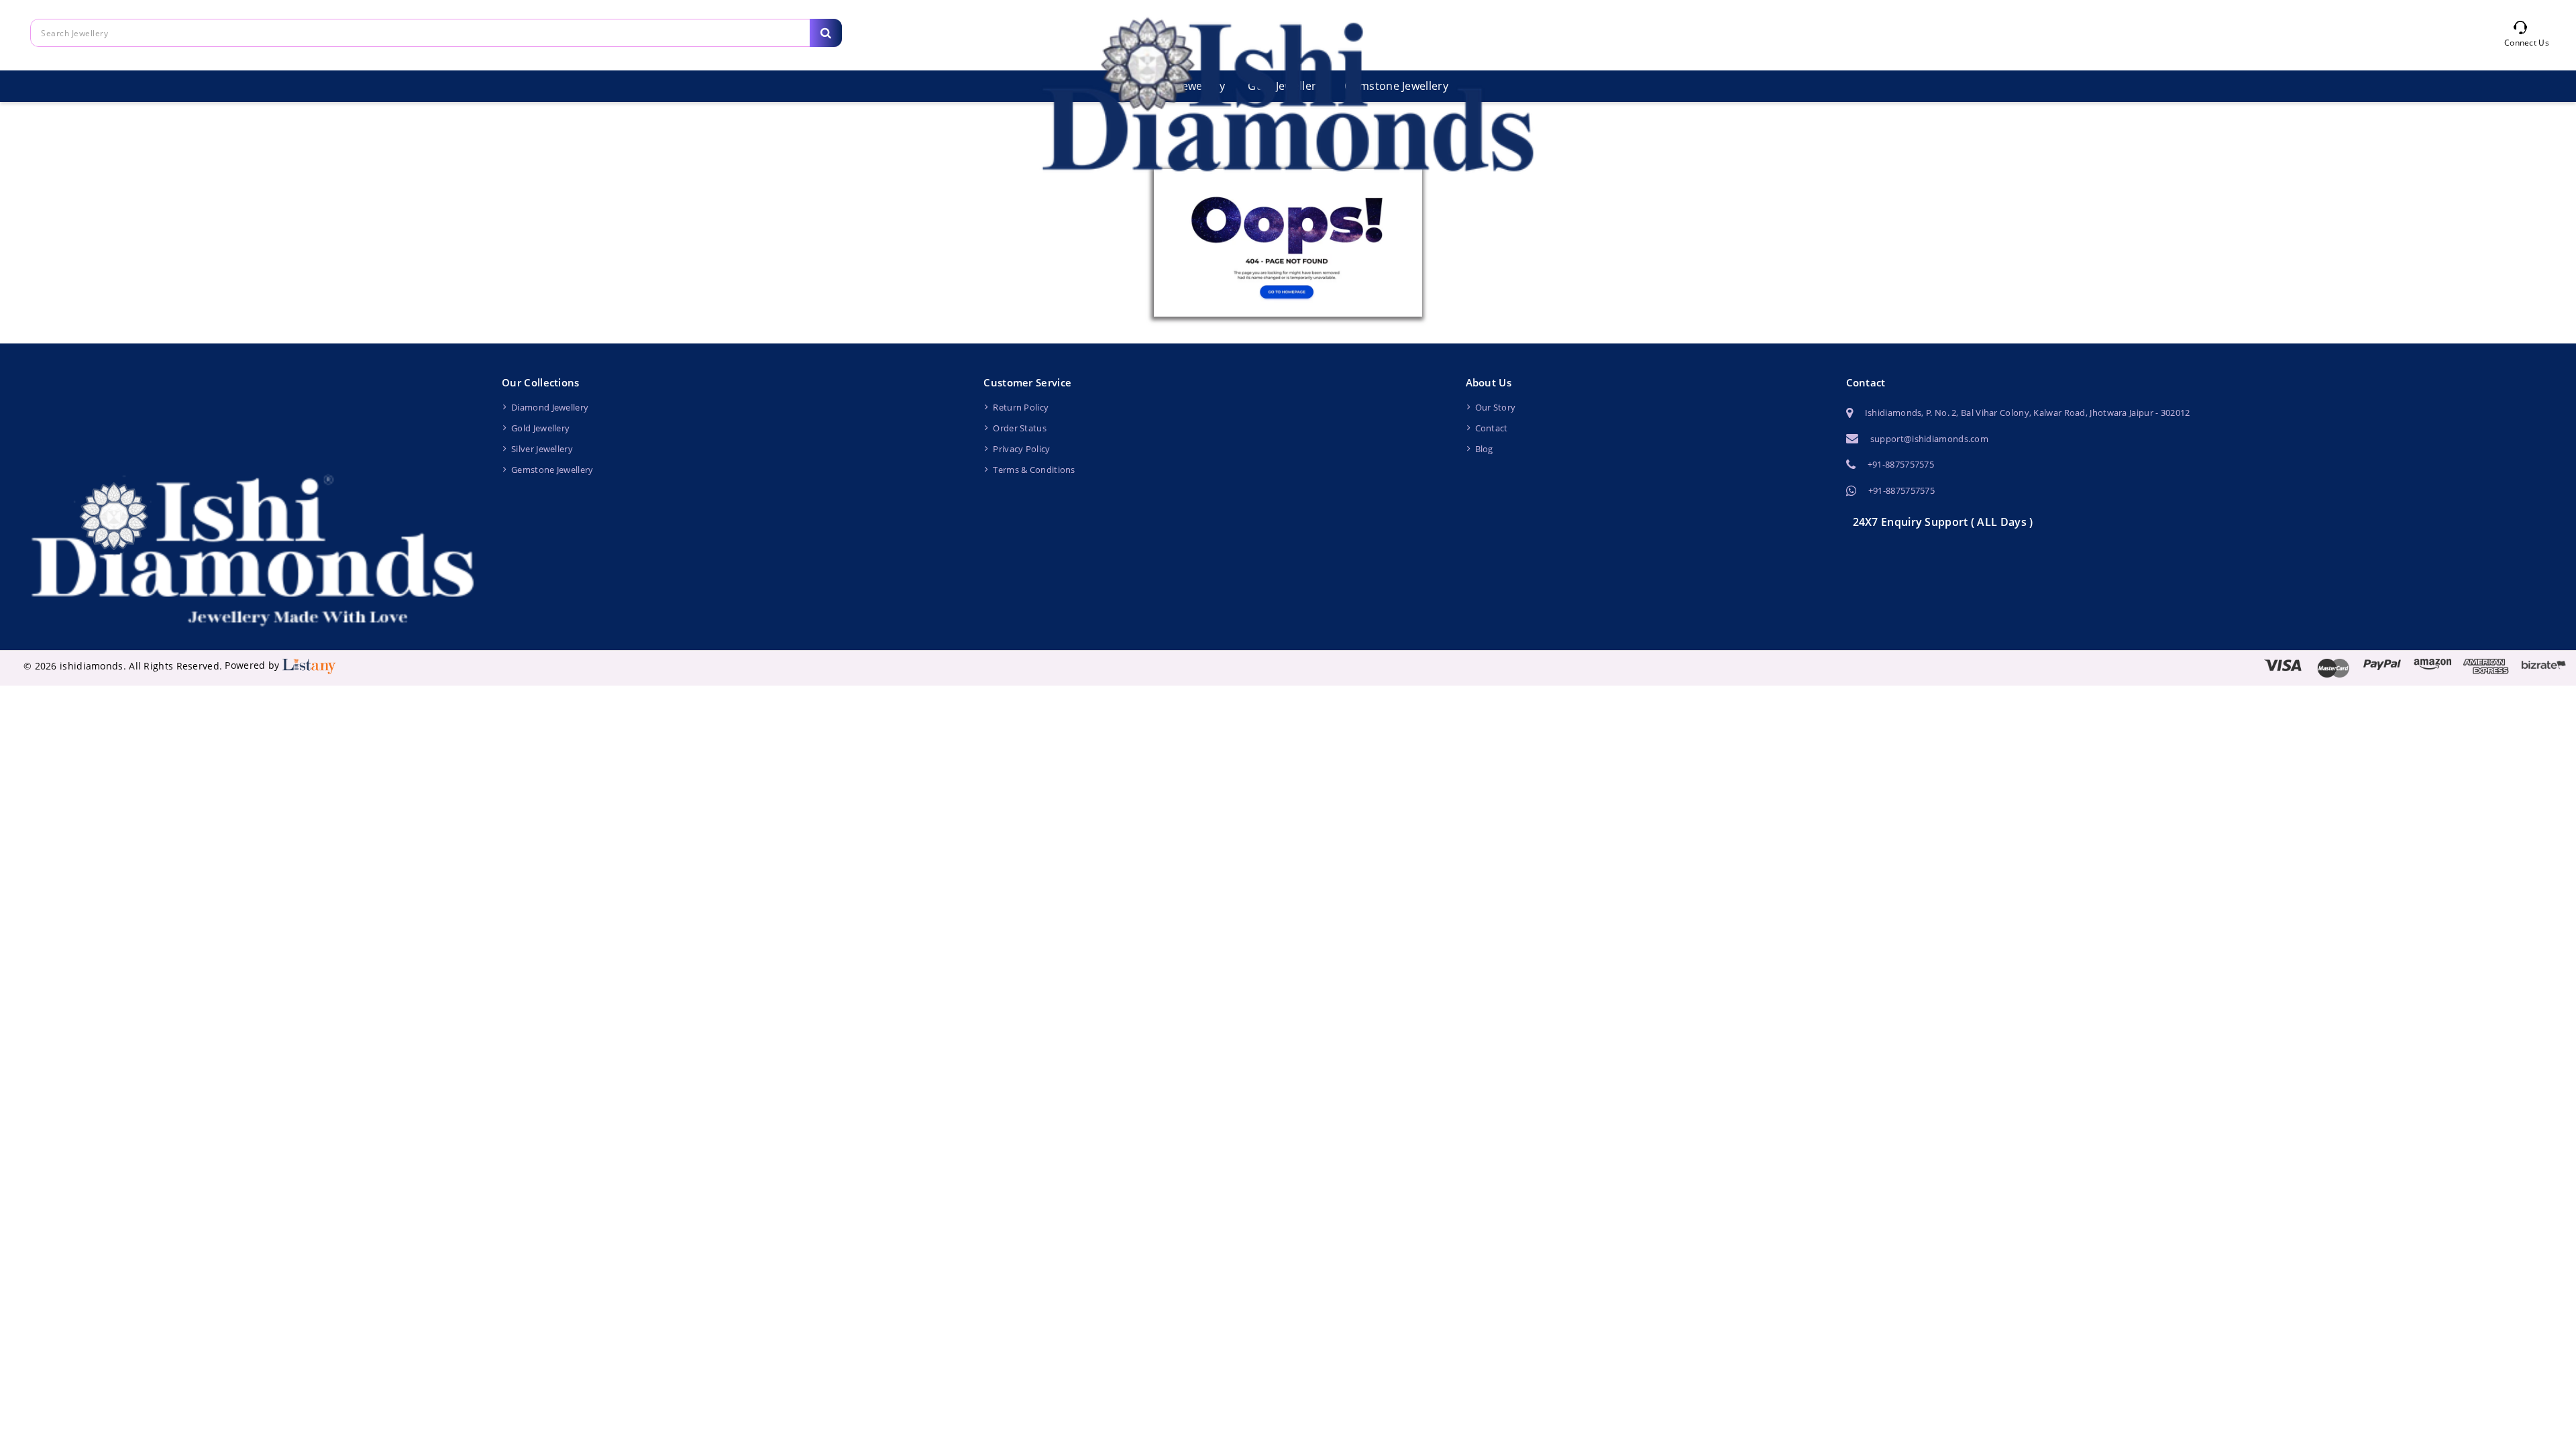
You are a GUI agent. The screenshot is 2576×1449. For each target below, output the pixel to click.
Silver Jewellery (542, 449)
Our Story (1496, 407)
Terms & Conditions (1034, 470)
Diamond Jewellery (550, 407)
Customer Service (1027, 382)
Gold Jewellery (540, 428)
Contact (1492, 428)
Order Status (1020, 428)
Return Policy (1021, 407)
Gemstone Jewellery (552, 470)
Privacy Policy (1021, 449)
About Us (1489, 382)
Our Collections (541, 382)
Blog (1484, 449)
